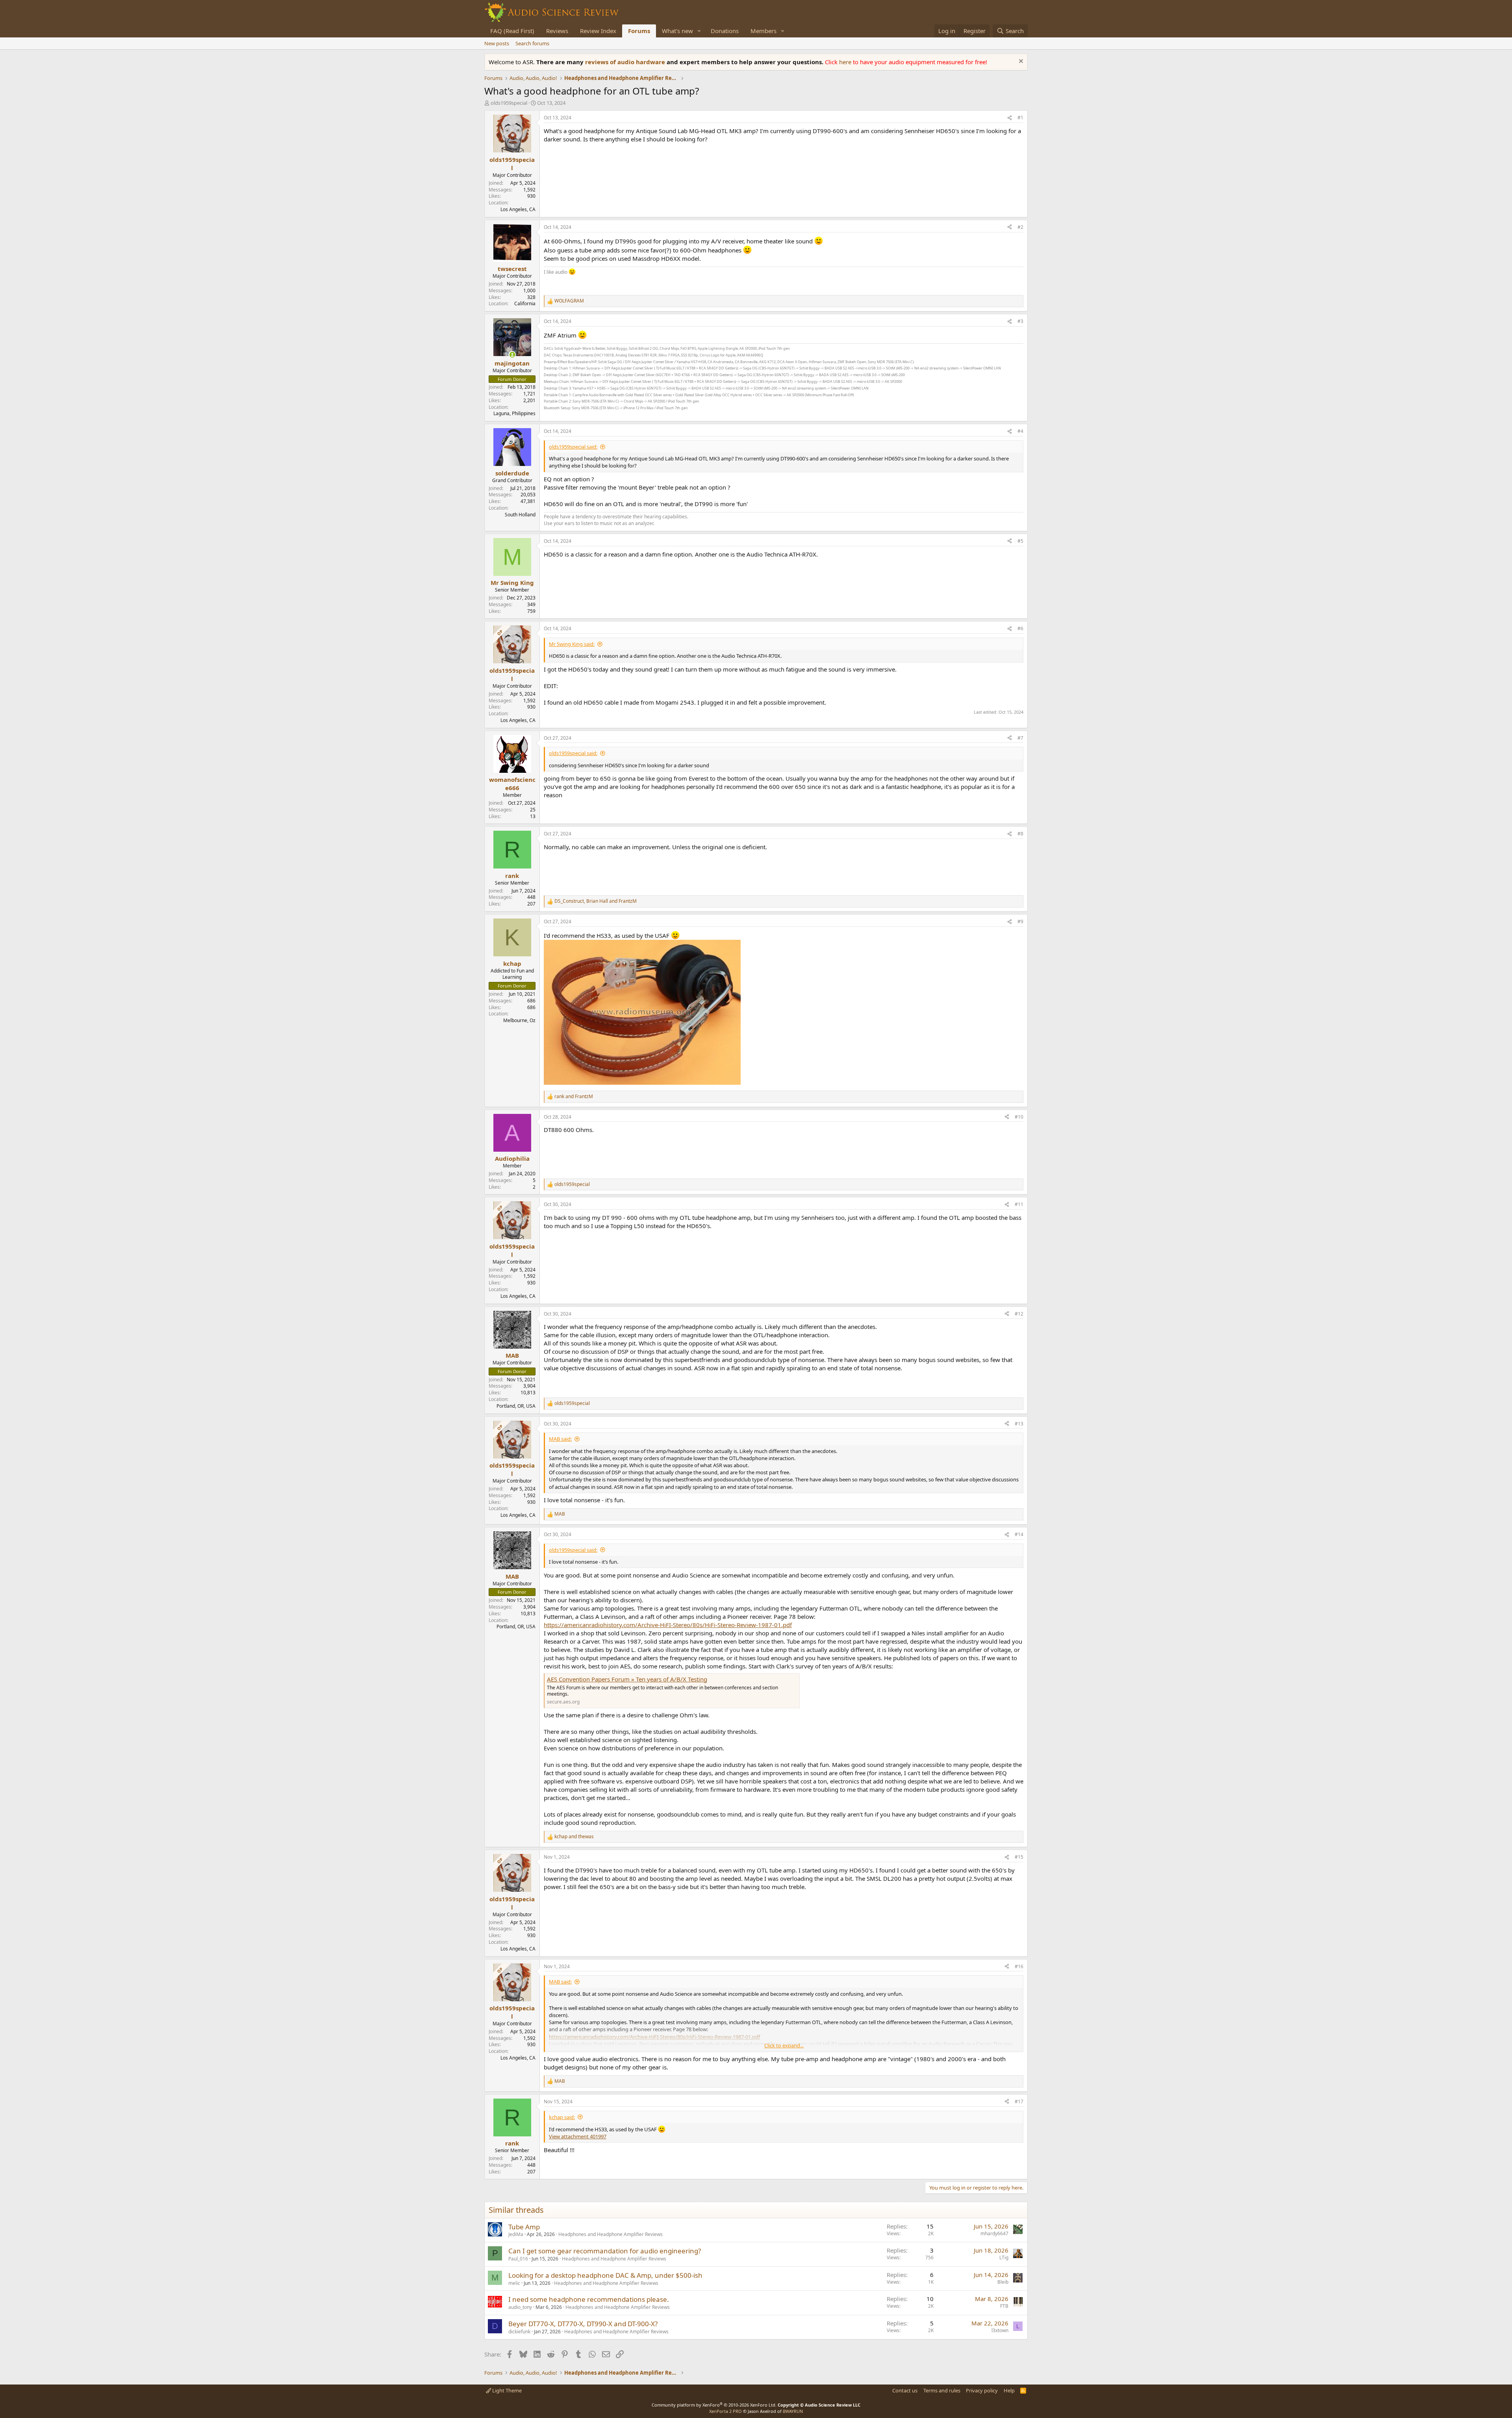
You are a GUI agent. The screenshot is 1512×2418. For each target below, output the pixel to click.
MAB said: (560, 1439)
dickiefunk (519, 2332)
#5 (1020, 541)
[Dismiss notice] (1020, 62)
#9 (1020, 921)
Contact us (905, 2390)
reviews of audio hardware (626, 62)
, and (596, 901)
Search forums (532, 43)
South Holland (520, 515)
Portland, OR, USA (516, 1406)
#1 (1020, 118)
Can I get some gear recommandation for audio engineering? (605, 2251)
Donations (725, 31)
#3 (1020, 321)
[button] (699, 31)
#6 (1020, 628)
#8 (1020, 834)
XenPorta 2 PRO (725, 2411)
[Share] (1010, 118)
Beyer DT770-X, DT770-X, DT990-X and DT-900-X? (583, 2324)
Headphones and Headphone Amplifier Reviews (611, 2234)
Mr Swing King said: (572, 644)
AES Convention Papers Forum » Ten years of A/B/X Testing (627, 1679)
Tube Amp (524, 2227)
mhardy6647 (994, 2233)
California (525, 303)
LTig (1004, 2257)
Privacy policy (982, 2390)
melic (514, 2283)
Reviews (557, 31)
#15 (1019, 1857)
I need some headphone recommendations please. (589, 2299)
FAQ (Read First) (512, 31)
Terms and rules (942, 2390)
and (574, 1097)
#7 (1020, 738)
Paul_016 (518, 2259)
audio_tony (520, 2307)
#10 (1019, 1117)
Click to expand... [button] (784, 2045)
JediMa (516, 2234)
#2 (1020, 227)
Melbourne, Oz (519, 1020)
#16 (1019, 1966)
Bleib (1003, 2282)
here (846, 62)
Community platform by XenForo (714, 2405)
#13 (1019, 1424)
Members (763, 31)
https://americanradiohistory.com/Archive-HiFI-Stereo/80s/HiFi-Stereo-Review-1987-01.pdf (668, 1625)
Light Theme (506, 2390)
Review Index (598, 31)
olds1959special (509, 103)
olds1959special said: (573, 447)
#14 (1019, 1534)
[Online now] (512, 355)
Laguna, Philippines (514, 413)
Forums (639, 31)
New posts (497, 43)
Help (1009, 2390)
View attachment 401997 (578, 2136)
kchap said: (562, 2117)
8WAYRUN (793, 2411)
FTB (1004, 2306)
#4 (1020, 431)
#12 (1019, 1314)
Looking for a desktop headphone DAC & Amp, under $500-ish (605, 2275)
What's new (677, 31)
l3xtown (1000, 2330)
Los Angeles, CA (518, 209)
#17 (1019, 2102)
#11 (1019, 1204)
